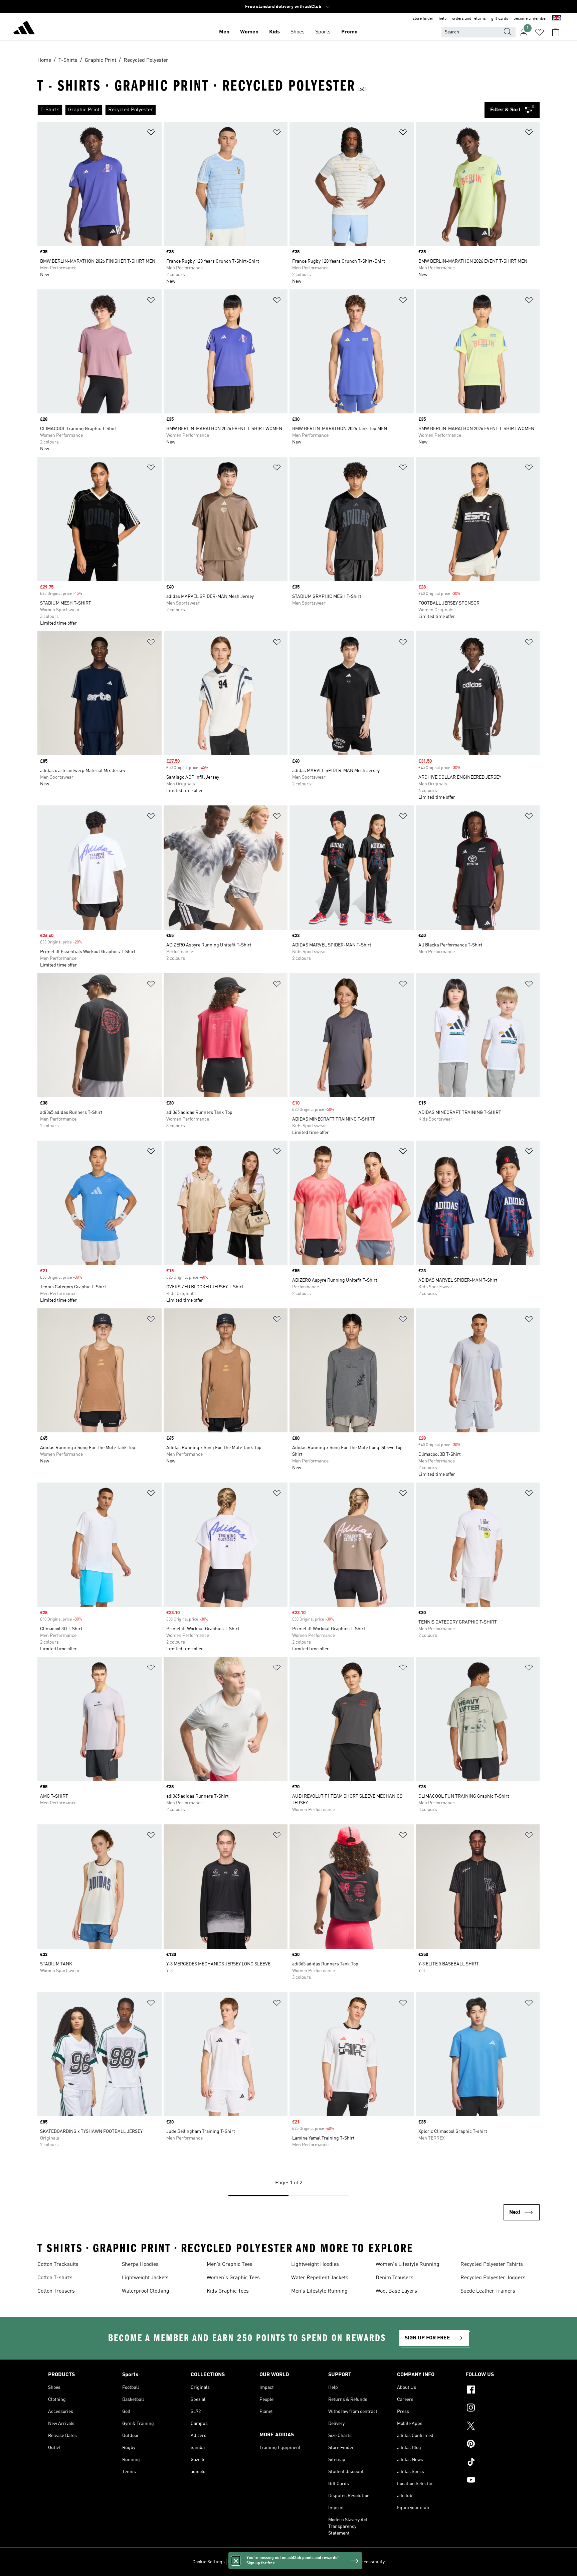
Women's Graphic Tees (233, 2278)
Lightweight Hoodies (315, 2265)
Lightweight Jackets (145, 2278)
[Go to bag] (556, 32)
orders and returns (469, 19)
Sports (323, 32)
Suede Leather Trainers (488, 2291)
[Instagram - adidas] (497, 2409)
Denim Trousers (395, 2278)
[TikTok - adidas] (497, 2463)
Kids (274, 32)
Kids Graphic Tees (228, 2291)
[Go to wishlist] (540, 32)
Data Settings (242, 2562)
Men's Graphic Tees (230, 2265)
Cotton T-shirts (55, 2278)
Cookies (267, 2562)
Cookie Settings (209, 2562)
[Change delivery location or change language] (557, 19)
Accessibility (371, 2562)
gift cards (500, 19)
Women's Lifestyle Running (408, 2265)
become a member (530, 19)
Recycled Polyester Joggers (493, 2278)
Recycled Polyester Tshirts (492, 2265)
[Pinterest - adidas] (497, 2445)
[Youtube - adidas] (497, 2481)
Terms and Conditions (333, 2562)
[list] (261, 110)
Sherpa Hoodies (140, 2265)
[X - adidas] (497, 2427)
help (443, 19)
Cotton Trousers (56, 2291)
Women (249, 32)
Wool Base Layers (396, 2291)
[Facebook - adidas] (497, 2391)
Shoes (298, 32)
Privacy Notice (293, 2562)
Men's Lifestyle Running (319, 2291)
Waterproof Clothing (146, 2291)
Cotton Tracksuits (58, 2265)
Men (224, 32)
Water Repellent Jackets (320, 2278)
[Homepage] (24, 29)
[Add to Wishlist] (151, 134)
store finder (423, 19)
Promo (349, 32)
